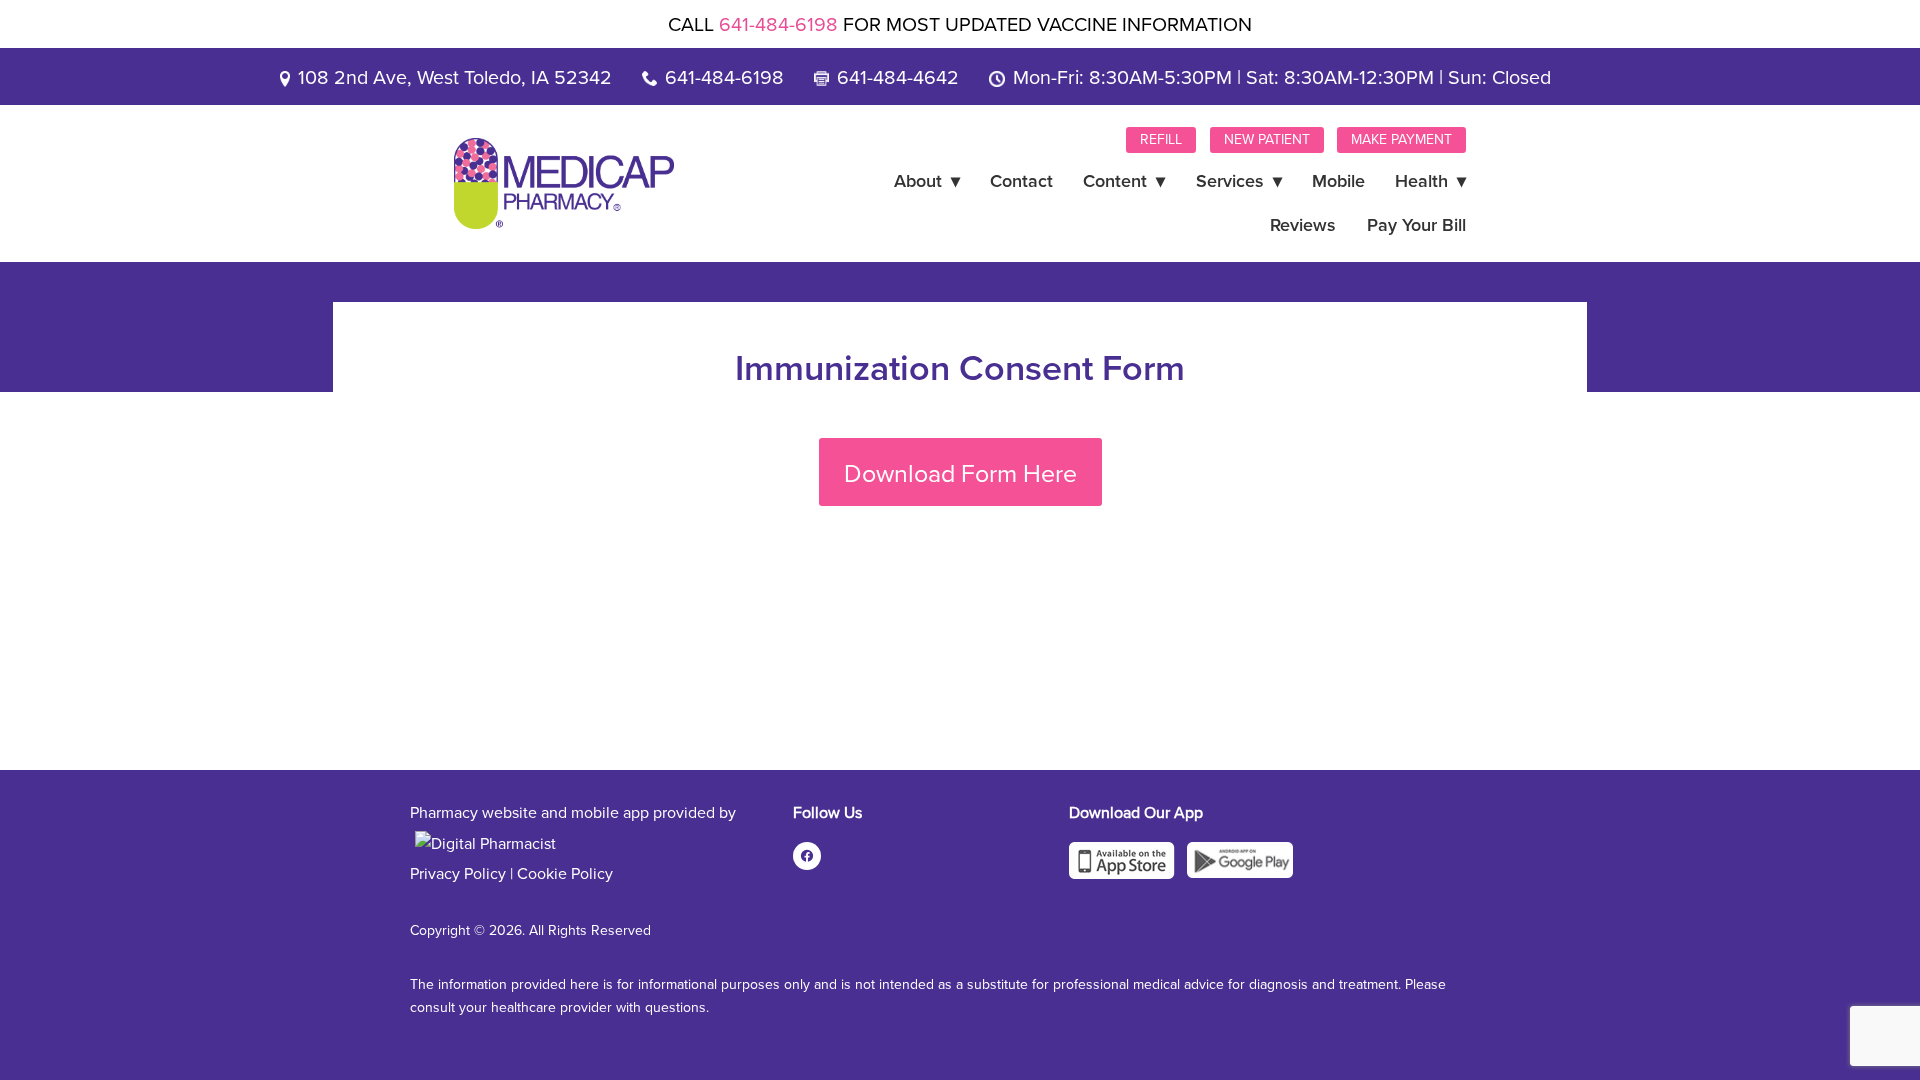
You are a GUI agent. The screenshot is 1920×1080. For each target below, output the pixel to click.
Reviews (1303, 224)
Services (1239, 180)
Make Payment (1401, 139)
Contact (1021, 180)
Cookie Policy (565, 873)
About (927, 180)
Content (1124, 180)
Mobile (1338, 180)
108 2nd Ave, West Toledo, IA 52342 (455, 76)
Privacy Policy (458, 873)
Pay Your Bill (1416, 224)
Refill (1161, 139)
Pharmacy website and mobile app (529, 812)
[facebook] (807, 856)
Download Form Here (960, 472)
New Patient (1267, 139)
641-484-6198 (778, 23)
